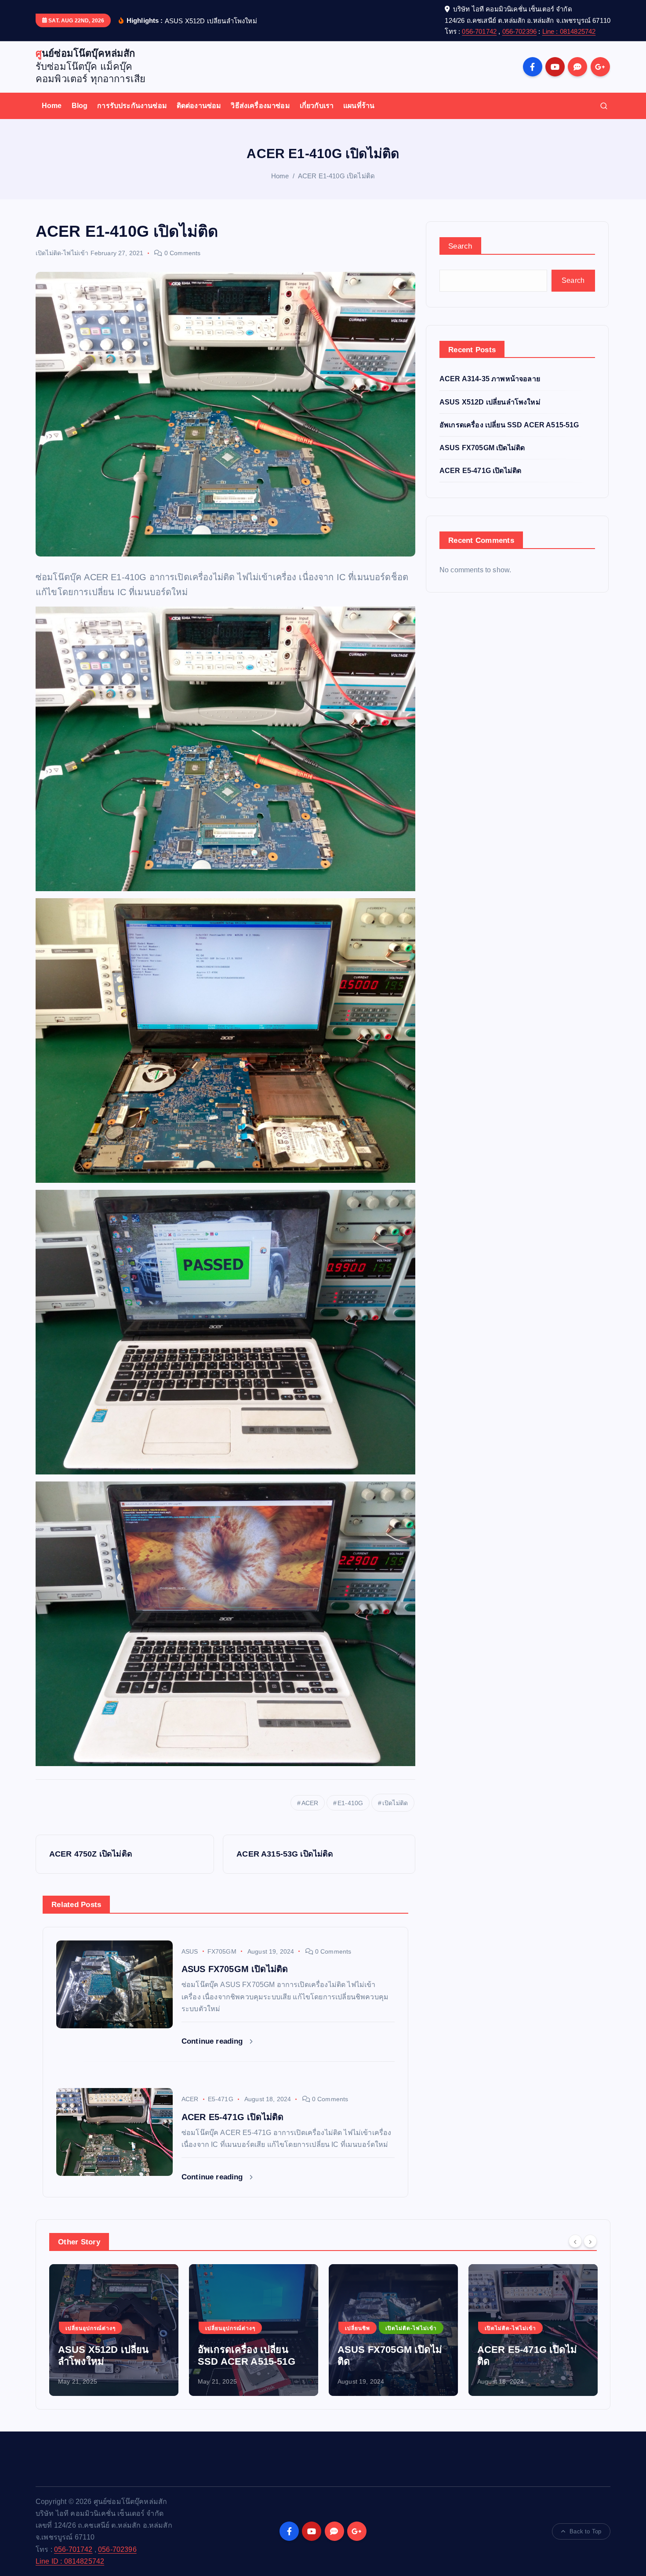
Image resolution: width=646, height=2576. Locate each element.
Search (460, 246)
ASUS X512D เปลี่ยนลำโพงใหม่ (490, 402)
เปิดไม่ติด (395, 1803)
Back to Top (585, 2531)
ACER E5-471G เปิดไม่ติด (480, 471)
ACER (310, 1803)
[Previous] (575, 2241)
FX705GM (222, 1951)
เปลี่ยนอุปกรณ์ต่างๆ (91, 2328)
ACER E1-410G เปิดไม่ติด (336, 176)
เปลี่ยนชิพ (218, 2328)
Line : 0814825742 (569, 31)
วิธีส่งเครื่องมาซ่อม (260, 106)
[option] (114, 2330)
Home (52, 106)
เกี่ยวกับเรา (317, 106)
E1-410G (350, 1803)
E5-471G (221, 2099)
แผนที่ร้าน (359, 106)
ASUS (190, 1951)
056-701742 (479, 31)
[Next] (590, 2241)
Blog (80, 106)
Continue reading (213, 2041)
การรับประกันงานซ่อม (132, 106)
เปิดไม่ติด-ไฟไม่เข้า (62, 253)
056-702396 (520, 31)
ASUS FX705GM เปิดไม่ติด (482, 448)
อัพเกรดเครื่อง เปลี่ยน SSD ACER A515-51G (509, 425)
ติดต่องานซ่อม (199, 106)
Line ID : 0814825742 (70, 2561)
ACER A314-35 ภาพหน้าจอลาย (490, 379)
